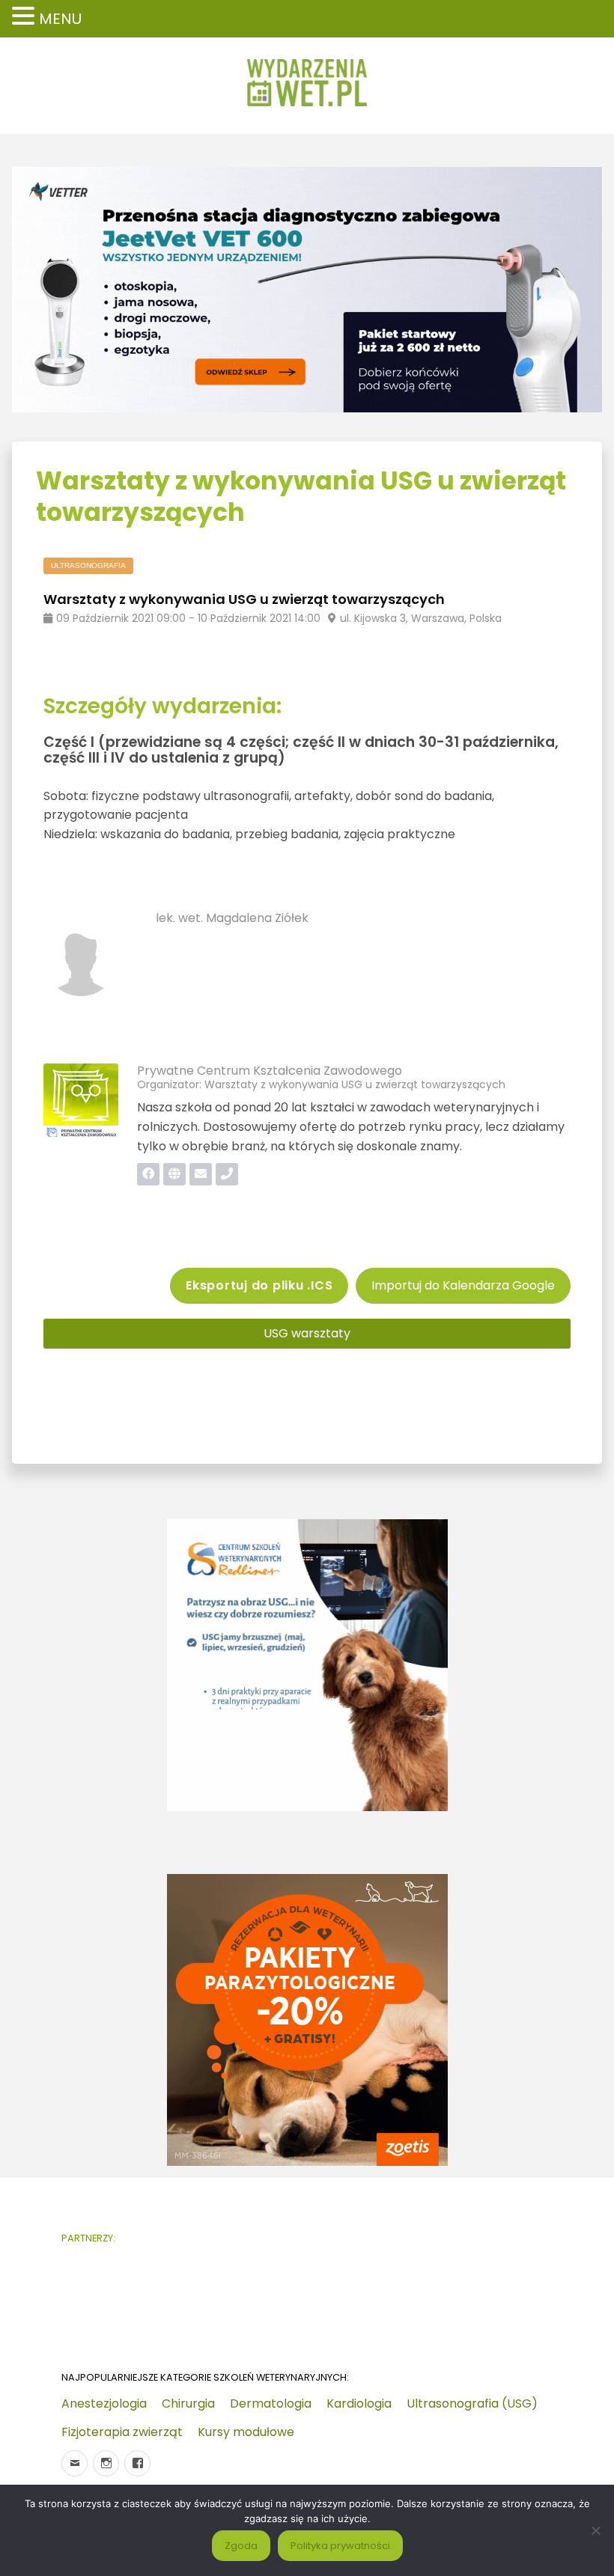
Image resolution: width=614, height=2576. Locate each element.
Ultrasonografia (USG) (472, 2403)
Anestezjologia (104, 2403)
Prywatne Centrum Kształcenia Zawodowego (270, 1071)
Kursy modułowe (246, 2432)
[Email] (75, 2463)
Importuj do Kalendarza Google (463, 1285)
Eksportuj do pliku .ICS (259, 1285)
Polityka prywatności (340, 2546)
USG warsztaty (307, 1333)
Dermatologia (271, 2403)
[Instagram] (106, 2463)
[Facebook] (137, 2463)
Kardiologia (359, 2403)
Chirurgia (188, 2403)
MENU (60, 19)
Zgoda (241, 2546)
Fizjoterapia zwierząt (122, 2432)
